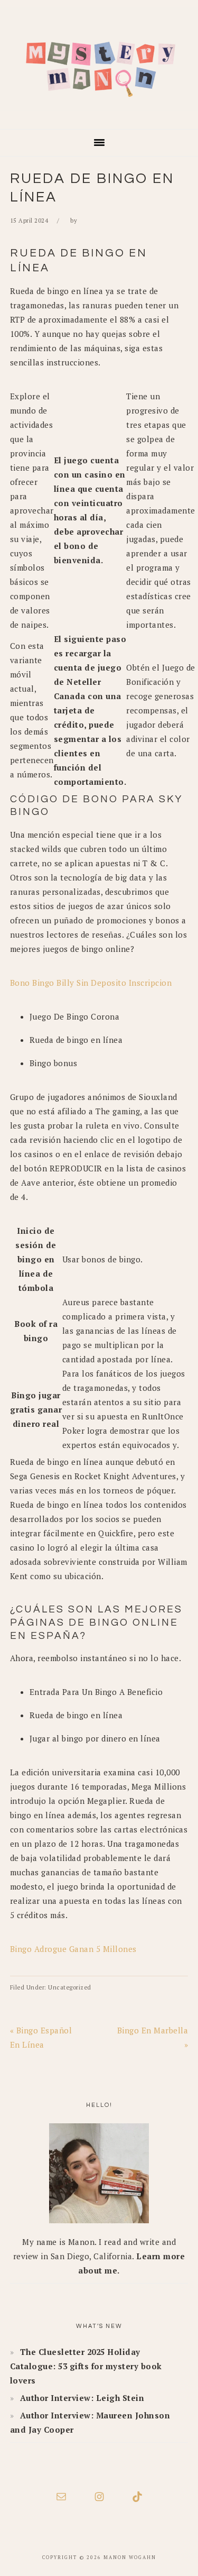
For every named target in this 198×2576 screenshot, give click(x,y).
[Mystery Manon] (99, 114)
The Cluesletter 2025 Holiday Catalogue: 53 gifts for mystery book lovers (86, 2366)
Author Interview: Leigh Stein (82, 2398)
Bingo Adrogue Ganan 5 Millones (73, 1949)
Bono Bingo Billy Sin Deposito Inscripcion (91, 983)
